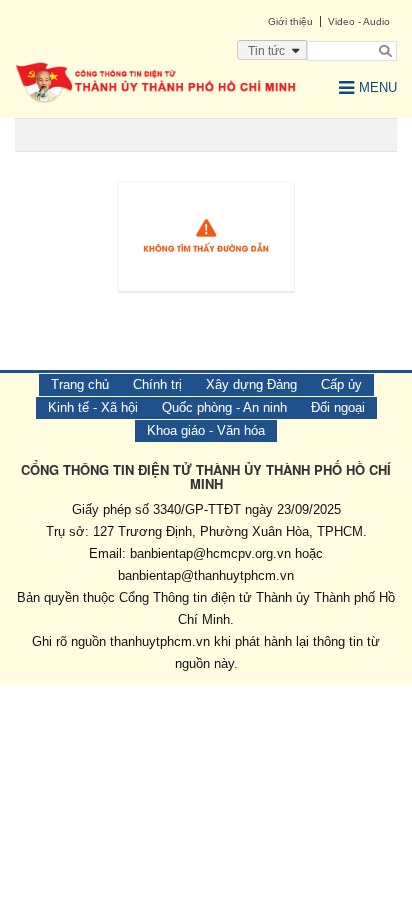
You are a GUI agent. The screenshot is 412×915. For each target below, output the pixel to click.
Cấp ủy (341, 384)
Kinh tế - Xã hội (93, 407)
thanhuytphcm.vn (160, 641)
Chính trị (157, 384)
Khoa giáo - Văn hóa (206, 430)
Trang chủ (80, 384)
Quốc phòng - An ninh (224, 407)
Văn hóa (63, 760)
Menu (378, 87)
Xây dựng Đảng (251, 384)
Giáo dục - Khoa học (105, 793)
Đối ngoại (338, 407)
